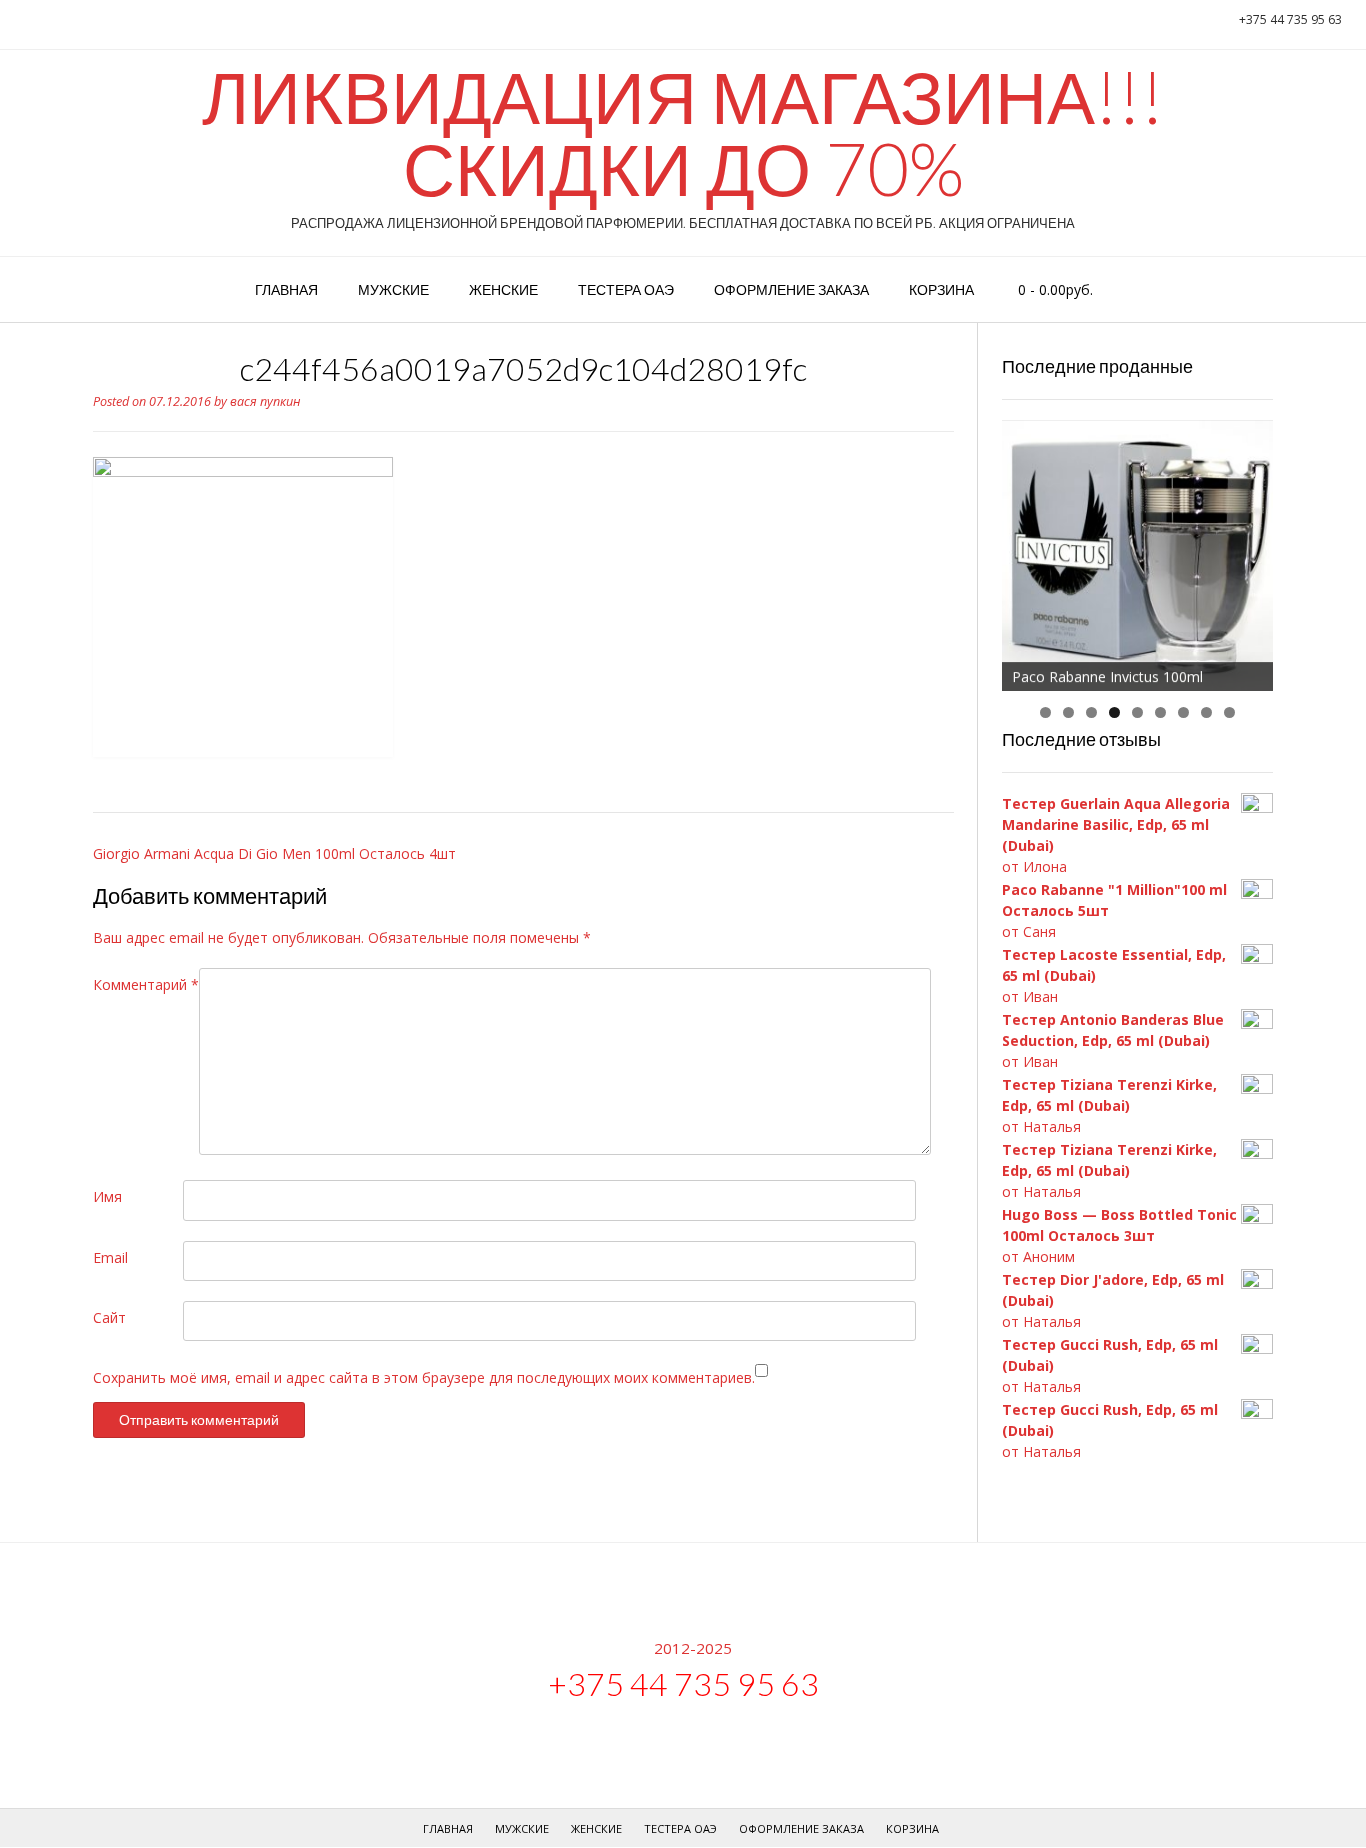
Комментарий (146, 984)
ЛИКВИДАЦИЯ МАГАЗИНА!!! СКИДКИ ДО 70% (683, 132)
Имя (107, 1196)
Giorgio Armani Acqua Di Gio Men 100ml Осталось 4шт (274, 853)
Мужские (393, 289)
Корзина (941, 289)
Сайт (109, 1317)
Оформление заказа (791, 289)
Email (110, 1257)
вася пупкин (265, 401)
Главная (286, 289)
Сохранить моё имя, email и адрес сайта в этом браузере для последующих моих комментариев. (424, 1377)
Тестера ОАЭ (626, 289)
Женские (503, 289)
